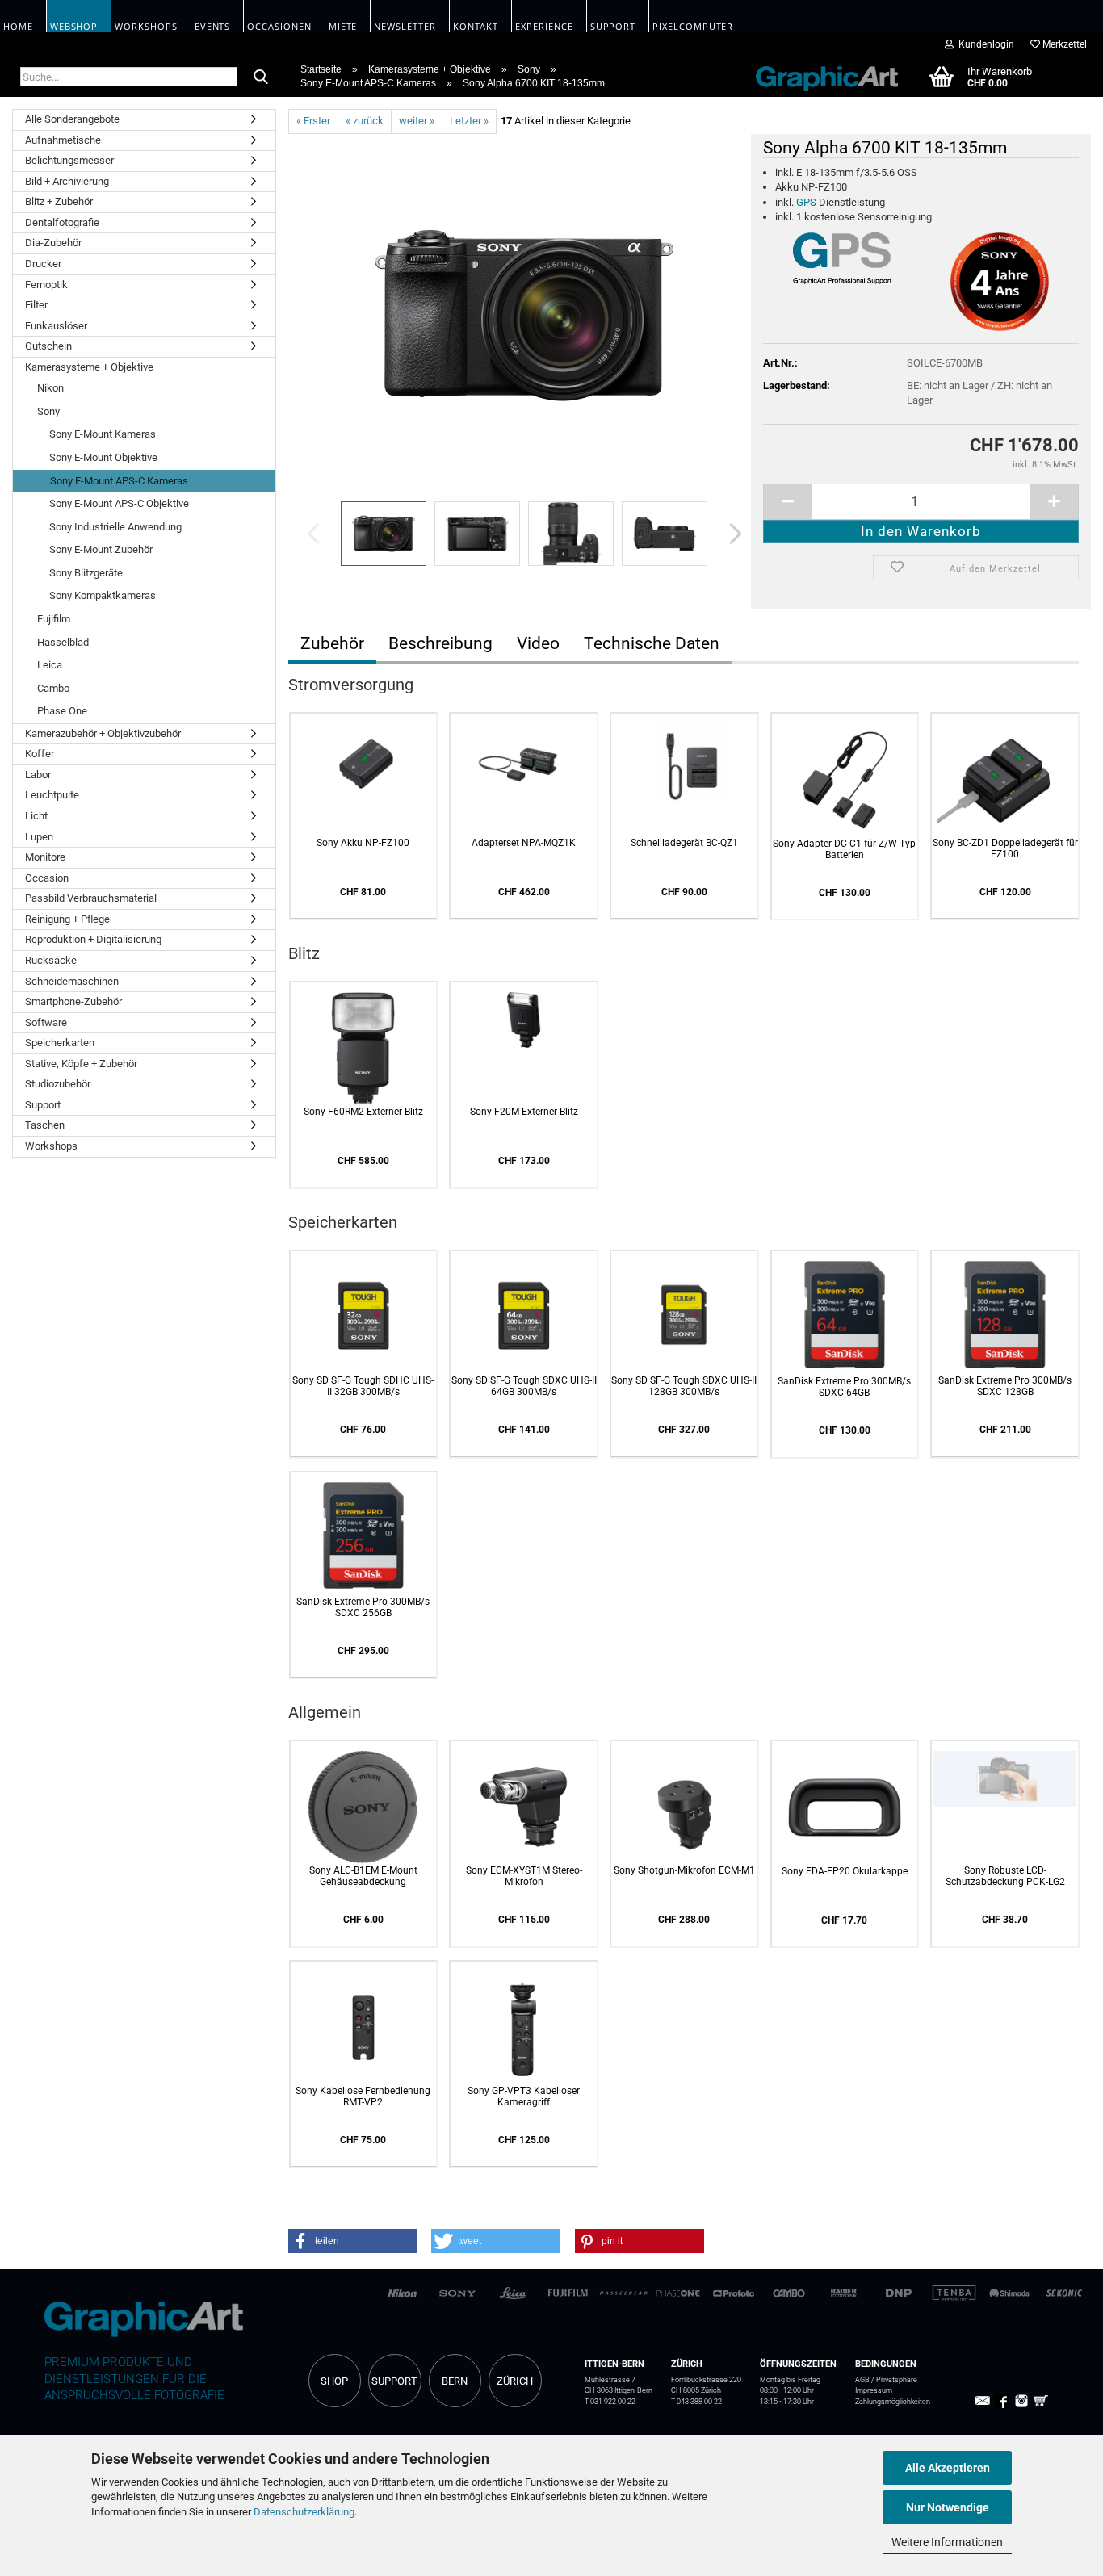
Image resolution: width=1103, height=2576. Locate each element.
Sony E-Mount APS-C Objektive (119, 503)
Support (43, 1105)
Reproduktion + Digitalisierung (93, 939)
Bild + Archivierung (67, 181)
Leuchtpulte (52, 795)
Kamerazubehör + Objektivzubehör (103, 733)
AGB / (866, 2380)
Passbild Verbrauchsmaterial (91, 898)
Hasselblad (63, 642)
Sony (48, 411)
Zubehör (332, 643)
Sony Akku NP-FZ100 (363, 843)
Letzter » (469, 121)
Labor (38, 775)
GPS (806, 202)
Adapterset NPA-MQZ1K (524, 843)
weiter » (417, 121)
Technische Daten (652, 643)
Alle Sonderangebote (72, 119)
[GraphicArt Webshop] (818, 76)
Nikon (50, 388)
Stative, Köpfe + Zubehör (81, 1064)
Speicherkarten (60, 1043)
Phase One (62, 711)
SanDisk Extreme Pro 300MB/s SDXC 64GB (844, 1387)
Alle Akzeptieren (948, 2468)
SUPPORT (394, 2381)
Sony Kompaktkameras (103, 595)
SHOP (334, 2381)
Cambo (53, 688)
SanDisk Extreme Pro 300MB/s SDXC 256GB (363, 1607)
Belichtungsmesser (69, 160)
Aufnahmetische (63, 140)
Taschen (45, 1125)
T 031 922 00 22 (610, 2402)
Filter (36, 305)
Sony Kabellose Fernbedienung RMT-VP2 (363, 2096)
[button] (731, 534)
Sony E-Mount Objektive (103, 457)
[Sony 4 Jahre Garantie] (1000, 282)
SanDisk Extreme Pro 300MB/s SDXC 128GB (1005, 1386)
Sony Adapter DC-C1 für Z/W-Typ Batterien (844, 849)
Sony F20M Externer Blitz (524, 1112)
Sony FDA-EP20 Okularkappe (845, 1871)
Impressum (874, 2390)
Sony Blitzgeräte (86, 573)
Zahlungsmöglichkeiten (893, 2402)
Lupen (39, 837)
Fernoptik (46, 285)
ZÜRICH (515, 2381)
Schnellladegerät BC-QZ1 (684, 843)
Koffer (40, 754)
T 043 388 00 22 (696, 2402)
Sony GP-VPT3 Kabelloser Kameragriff (524, 2096)
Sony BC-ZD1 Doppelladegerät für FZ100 (1005, 848)
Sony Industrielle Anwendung (115, 527)
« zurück (365, 121)
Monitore (45, 857)
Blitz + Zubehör (59, 201)
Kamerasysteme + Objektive (89, 367)
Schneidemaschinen (72, 981)
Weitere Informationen (947, 2542)
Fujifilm (54, 619)
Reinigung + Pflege (67, 919)
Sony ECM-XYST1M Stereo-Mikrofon (524, 1876)
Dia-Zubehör (53, 243)
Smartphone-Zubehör (73, 1001)
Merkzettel (1063, 44)
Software (46, 1022)
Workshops (51, 1146)
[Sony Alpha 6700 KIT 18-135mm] (524, 314)
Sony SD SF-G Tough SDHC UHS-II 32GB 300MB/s (363, 1386)
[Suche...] (261, 77)
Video (538, 643)
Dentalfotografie (62, 222)
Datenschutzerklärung (304, 2512)
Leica (50, 665)
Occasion (47, 878)
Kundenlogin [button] (984, 44)
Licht (36, 816)
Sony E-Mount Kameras (103, 434)
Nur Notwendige (948, 2507)
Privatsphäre (897, 2380)
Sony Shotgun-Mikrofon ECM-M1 (684, 1870)
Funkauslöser (56, 326)
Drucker (43, 264)
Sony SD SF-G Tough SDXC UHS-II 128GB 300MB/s (684, 1386)
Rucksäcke (51, 960)
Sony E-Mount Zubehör (101, 549)
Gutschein (48, 346)
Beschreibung (440, 643)
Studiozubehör (58, 1084)
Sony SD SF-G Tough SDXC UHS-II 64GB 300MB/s (524, 1386)
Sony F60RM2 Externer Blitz (363, 1112)
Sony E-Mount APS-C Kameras (119, 481)
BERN (455, 2381)
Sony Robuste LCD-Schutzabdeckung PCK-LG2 (1005, 1876)
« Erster (313, 121)
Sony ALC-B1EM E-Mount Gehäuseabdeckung (363, 1876)
